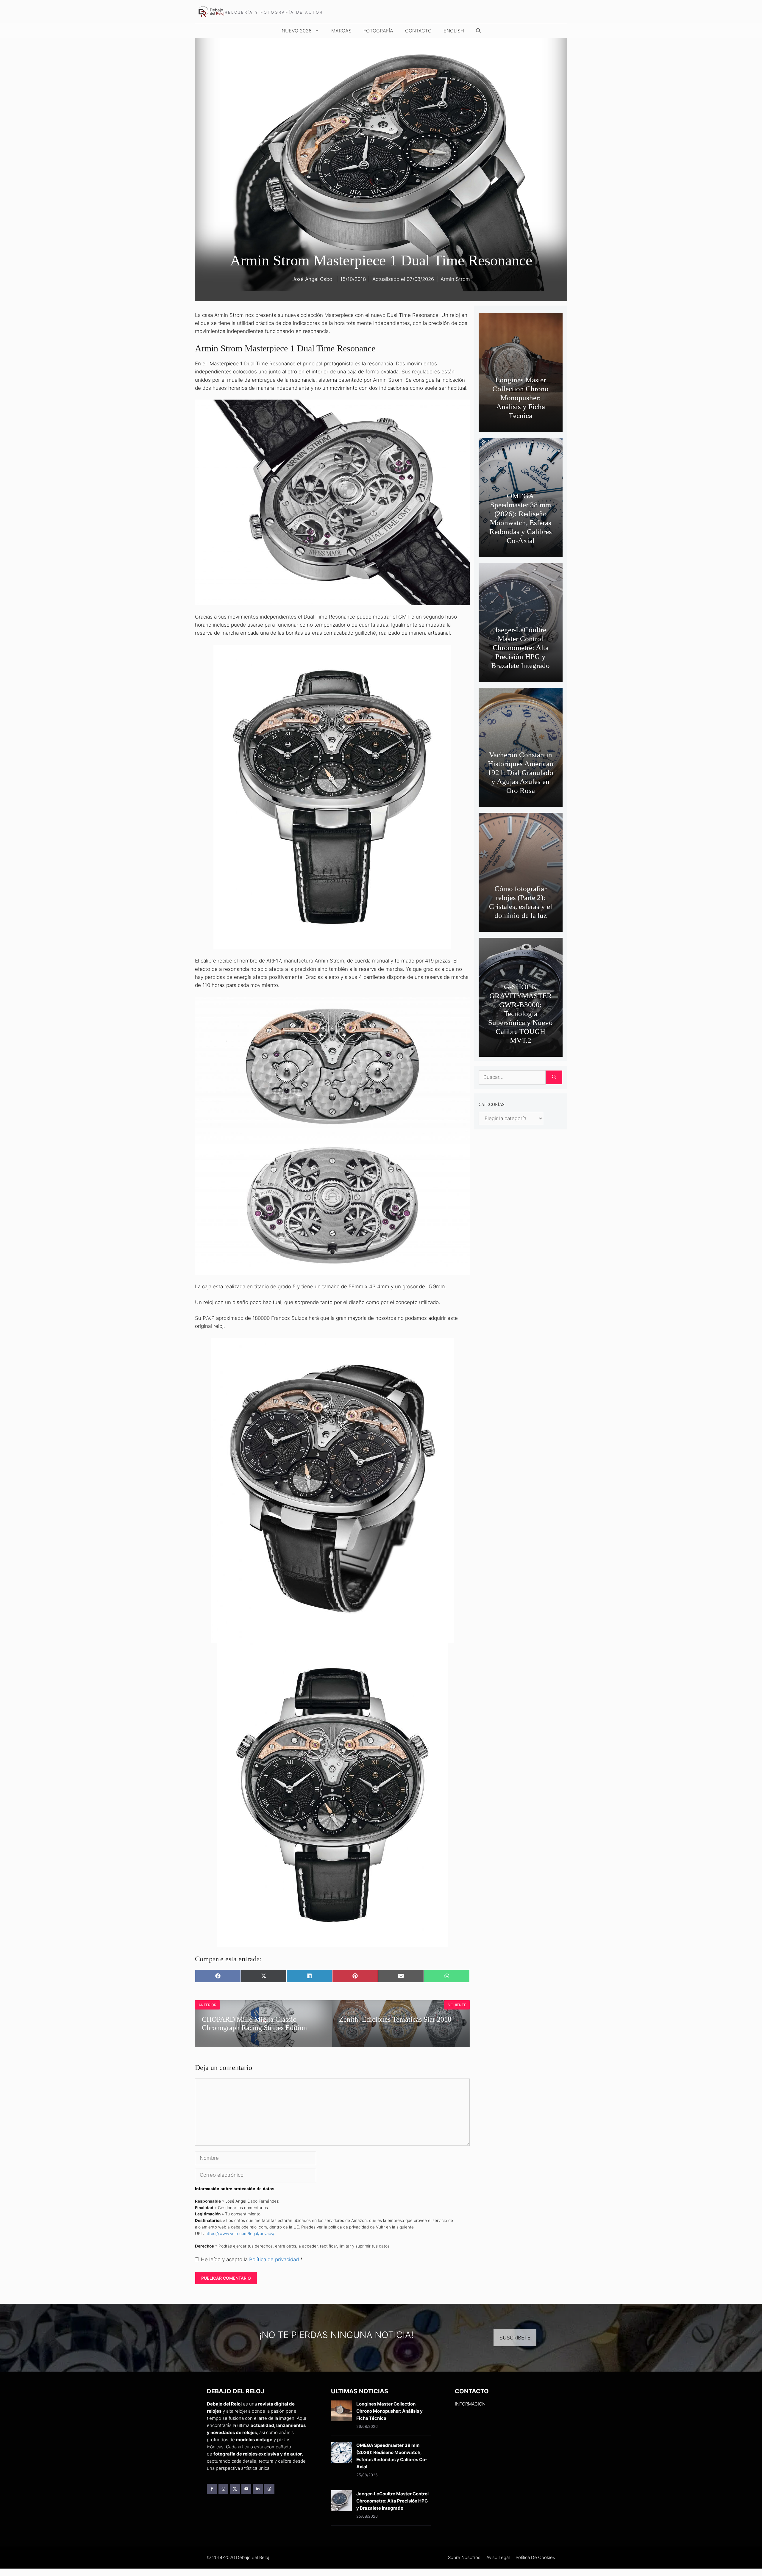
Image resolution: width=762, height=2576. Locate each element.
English (454, 31)
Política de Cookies (535, 2557)
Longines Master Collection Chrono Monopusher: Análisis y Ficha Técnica (520, 398)
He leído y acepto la (252, 2259)
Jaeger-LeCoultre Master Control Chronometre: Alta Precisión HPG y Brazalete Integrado (520, 648)
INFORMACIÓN (470, 2404)
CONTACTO (418, 31)
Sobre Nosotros (464, 2557)
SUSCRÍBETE (515, 2338)
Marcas (341, 31)
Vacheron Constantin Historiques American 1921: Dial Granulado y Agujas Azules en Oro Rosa (520, 773)
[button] (478, 31)
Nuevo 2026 (297, 31)
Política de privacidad (275, 2259)
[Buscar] (554, 1077)
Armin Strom (455, 279)
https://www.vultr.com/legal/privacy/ (240, 2234)
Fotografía (378, 31)
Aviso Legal (498, 2557)
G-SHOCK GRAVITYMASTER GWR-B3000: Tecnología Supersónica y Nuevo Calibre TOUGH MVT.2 (520, 1014)
